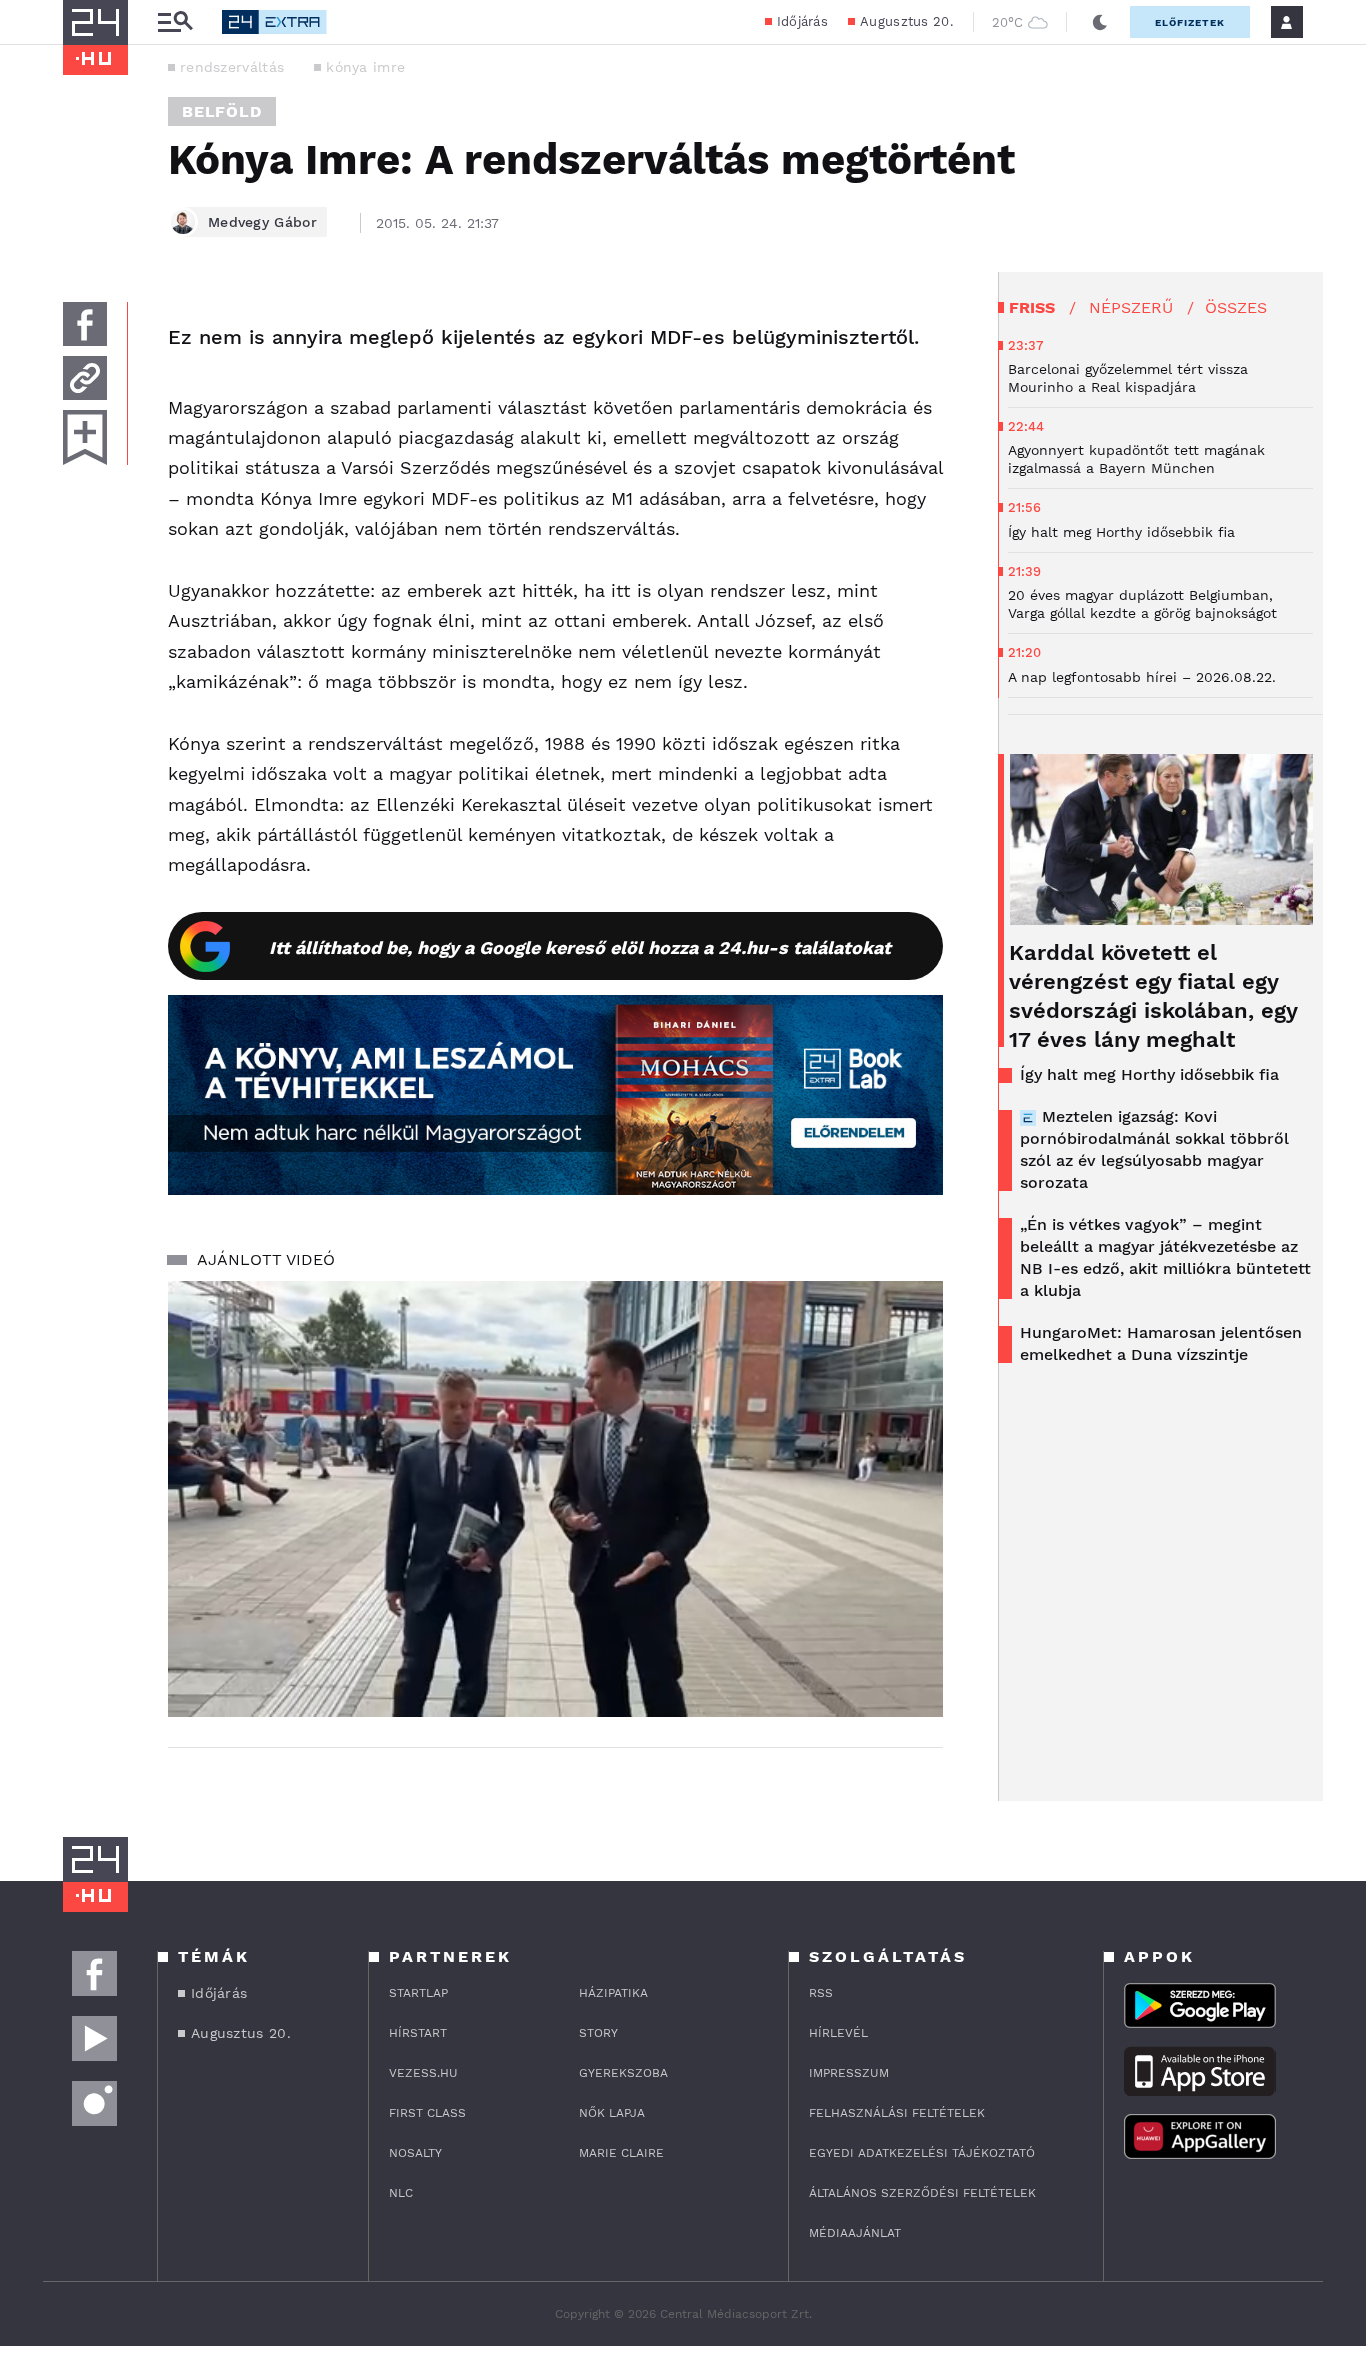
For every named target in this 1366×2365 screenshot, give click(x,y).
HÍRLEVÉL (838, 2033)
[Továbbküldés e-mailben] (85, 378)
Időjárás (802, 21)
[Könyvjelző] (85, 437)
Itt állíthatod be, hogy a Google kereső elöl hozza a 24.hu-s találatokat (580, 947)
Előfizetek (1190, 22)
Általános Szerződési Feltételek (922, 2193)
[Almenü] (175, 22)
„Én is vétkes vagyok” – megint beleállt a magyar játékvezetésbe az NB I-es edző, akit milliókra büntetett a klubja (1165, 1257)
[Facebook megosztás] (85, 324)
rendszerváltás (232, 67)
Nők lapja (612, 2113)
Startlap (418, 1993)
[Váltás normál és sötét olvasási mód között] (1100, 22)
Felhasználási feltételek (897, 2113)
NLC (401, 2193)
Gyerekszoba (623, 2073)
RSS (821, 1993)
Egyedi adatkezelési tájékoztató (922, 2153)
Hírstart (418, 2033)
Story (598, 2033)
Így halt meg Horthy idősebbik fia (1149, 1074)
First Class (427, 2113)
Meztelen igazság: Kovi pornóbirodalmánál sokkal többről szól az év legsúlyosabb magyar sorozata (1154, 1149)
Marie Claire (621, 2153)
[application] (555, 1499)
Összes (1236, 307)
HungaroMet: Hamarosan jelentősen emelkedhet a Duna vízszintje (1161, 1343)
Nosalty (415, 2153)
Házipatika (613, 1993)
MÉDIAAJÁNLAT (855, 2233)
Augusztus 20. (906, 21)
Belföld (222, 111)
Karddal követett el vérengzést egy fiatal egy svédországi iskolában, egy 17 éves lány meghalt (1153, 996)
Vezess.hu (423, 2073)
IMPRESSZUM (849, 2073)
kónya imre (365, 67)
